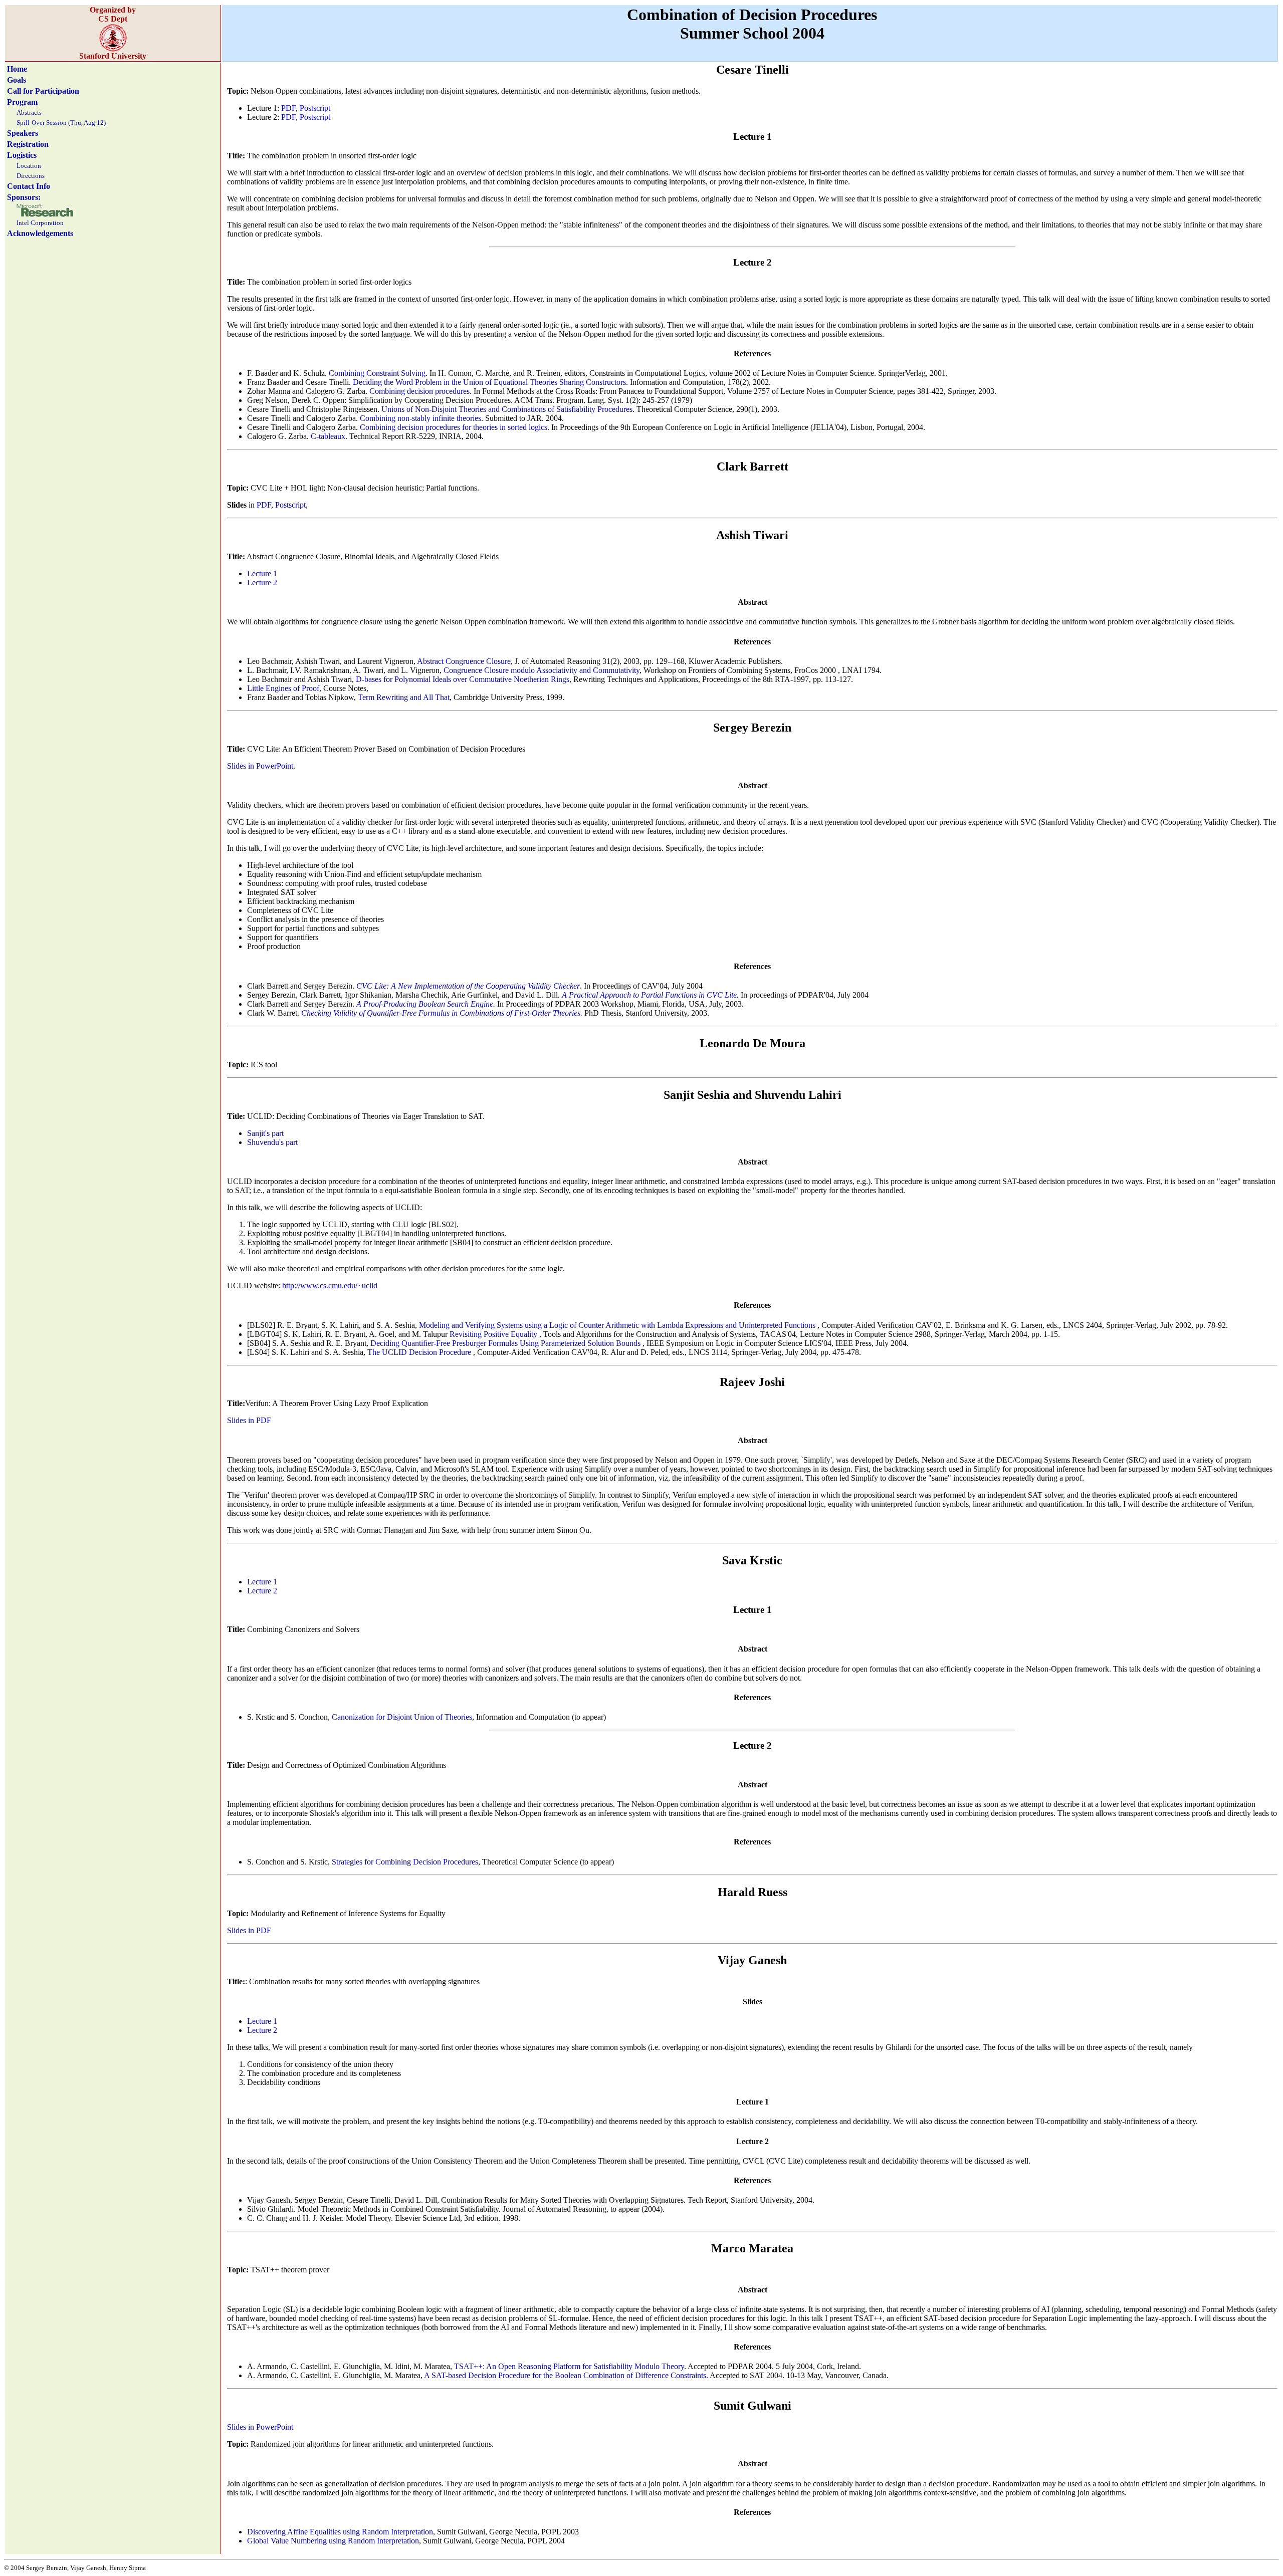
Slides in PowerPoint (260, 766)
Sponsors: (24, 197)
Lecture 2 (262, 582)
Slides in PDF (249, 1420)
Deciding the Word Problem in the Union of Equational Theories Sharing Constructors (489, 382)
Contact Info (29, 186)
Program (22, 102)
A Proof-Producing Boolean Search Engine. (426, 1004)
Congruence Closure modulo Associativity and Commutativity (542, 670)
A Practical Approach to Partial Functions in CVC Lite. (650, 995)
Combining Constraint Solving (377, 373)
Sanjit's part (265, 1133)
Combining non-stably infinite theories (420, 418)
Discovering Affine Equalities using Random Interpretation (340, 2532)
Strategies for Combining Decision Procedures (405, 1862)
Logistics (22, 155)
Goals (17, 80)
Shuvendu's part (272, 1142)
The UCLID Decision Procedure (420, 1352)
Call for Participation (43, 91)
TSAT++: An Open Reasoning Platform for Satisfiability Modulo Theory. (570, 2366)
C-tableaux (328, 436)
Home (17, 69)
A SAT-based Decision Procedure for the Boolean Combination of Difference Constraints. (566, 2375)
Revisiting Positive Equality (494, 1334)
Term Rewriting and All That (404, 697)
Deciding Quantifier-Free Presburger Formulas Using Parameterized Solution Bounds (506, 1343)
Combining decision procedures (419, 391)
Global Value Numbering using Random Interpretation (333, 2541)
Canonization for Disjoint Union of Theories (402, 1717)
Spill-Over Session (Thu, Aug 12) (61, 123)
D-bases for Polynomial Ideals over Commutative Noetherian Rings (463, 679)
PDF (288, 108)
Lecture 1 (262, 573)
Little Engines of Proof (283, 688)
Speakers (23, 133)
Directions (31, 176)
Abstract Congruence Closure (464, 661)
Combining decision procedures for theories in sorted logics (454, 427)
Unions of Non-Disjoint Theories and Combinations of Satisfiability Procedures (507, 409)
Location (29, 166)
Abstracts (29, 112)
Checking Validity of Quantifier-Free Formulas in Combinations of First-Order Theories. (442, 1013)
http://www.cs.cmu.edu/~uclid (330, 1285)
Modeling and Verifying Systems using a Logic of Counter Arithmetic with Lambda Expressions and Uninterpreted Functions (618, 1325)
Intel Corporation (40, 223)
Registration (28, 144)
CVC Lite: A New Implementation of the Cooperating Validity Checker (468, 986)
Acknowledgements (40, 233)
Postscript (315, 108)
